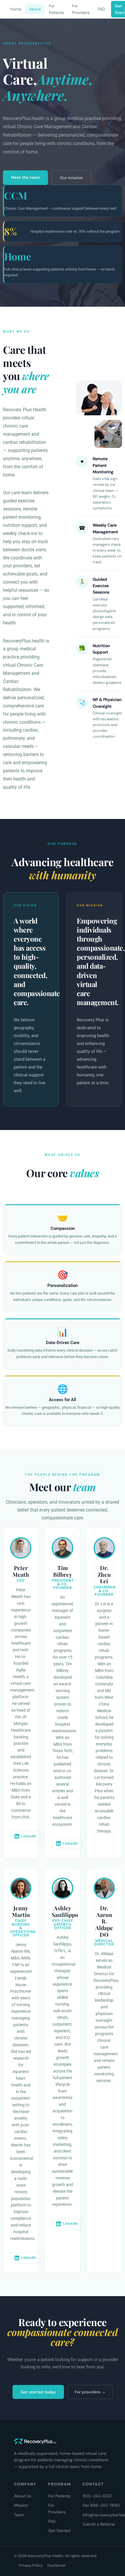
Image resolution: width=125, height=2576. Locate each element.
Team (19, 2515)
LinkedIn (29, 1836)
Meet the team (25, 177)
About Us (23, 2496)
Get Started (59, 2531)
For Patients (56, 9)
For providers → (90, 2392)
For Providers (81, 9)
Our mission (71, 178)
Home (16, 9)
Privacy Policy (31, 2565)
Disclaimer (57, 2565)
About (35, 9)
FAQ (101, 9)
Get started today (38, 2392)
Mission (21, 2505)
